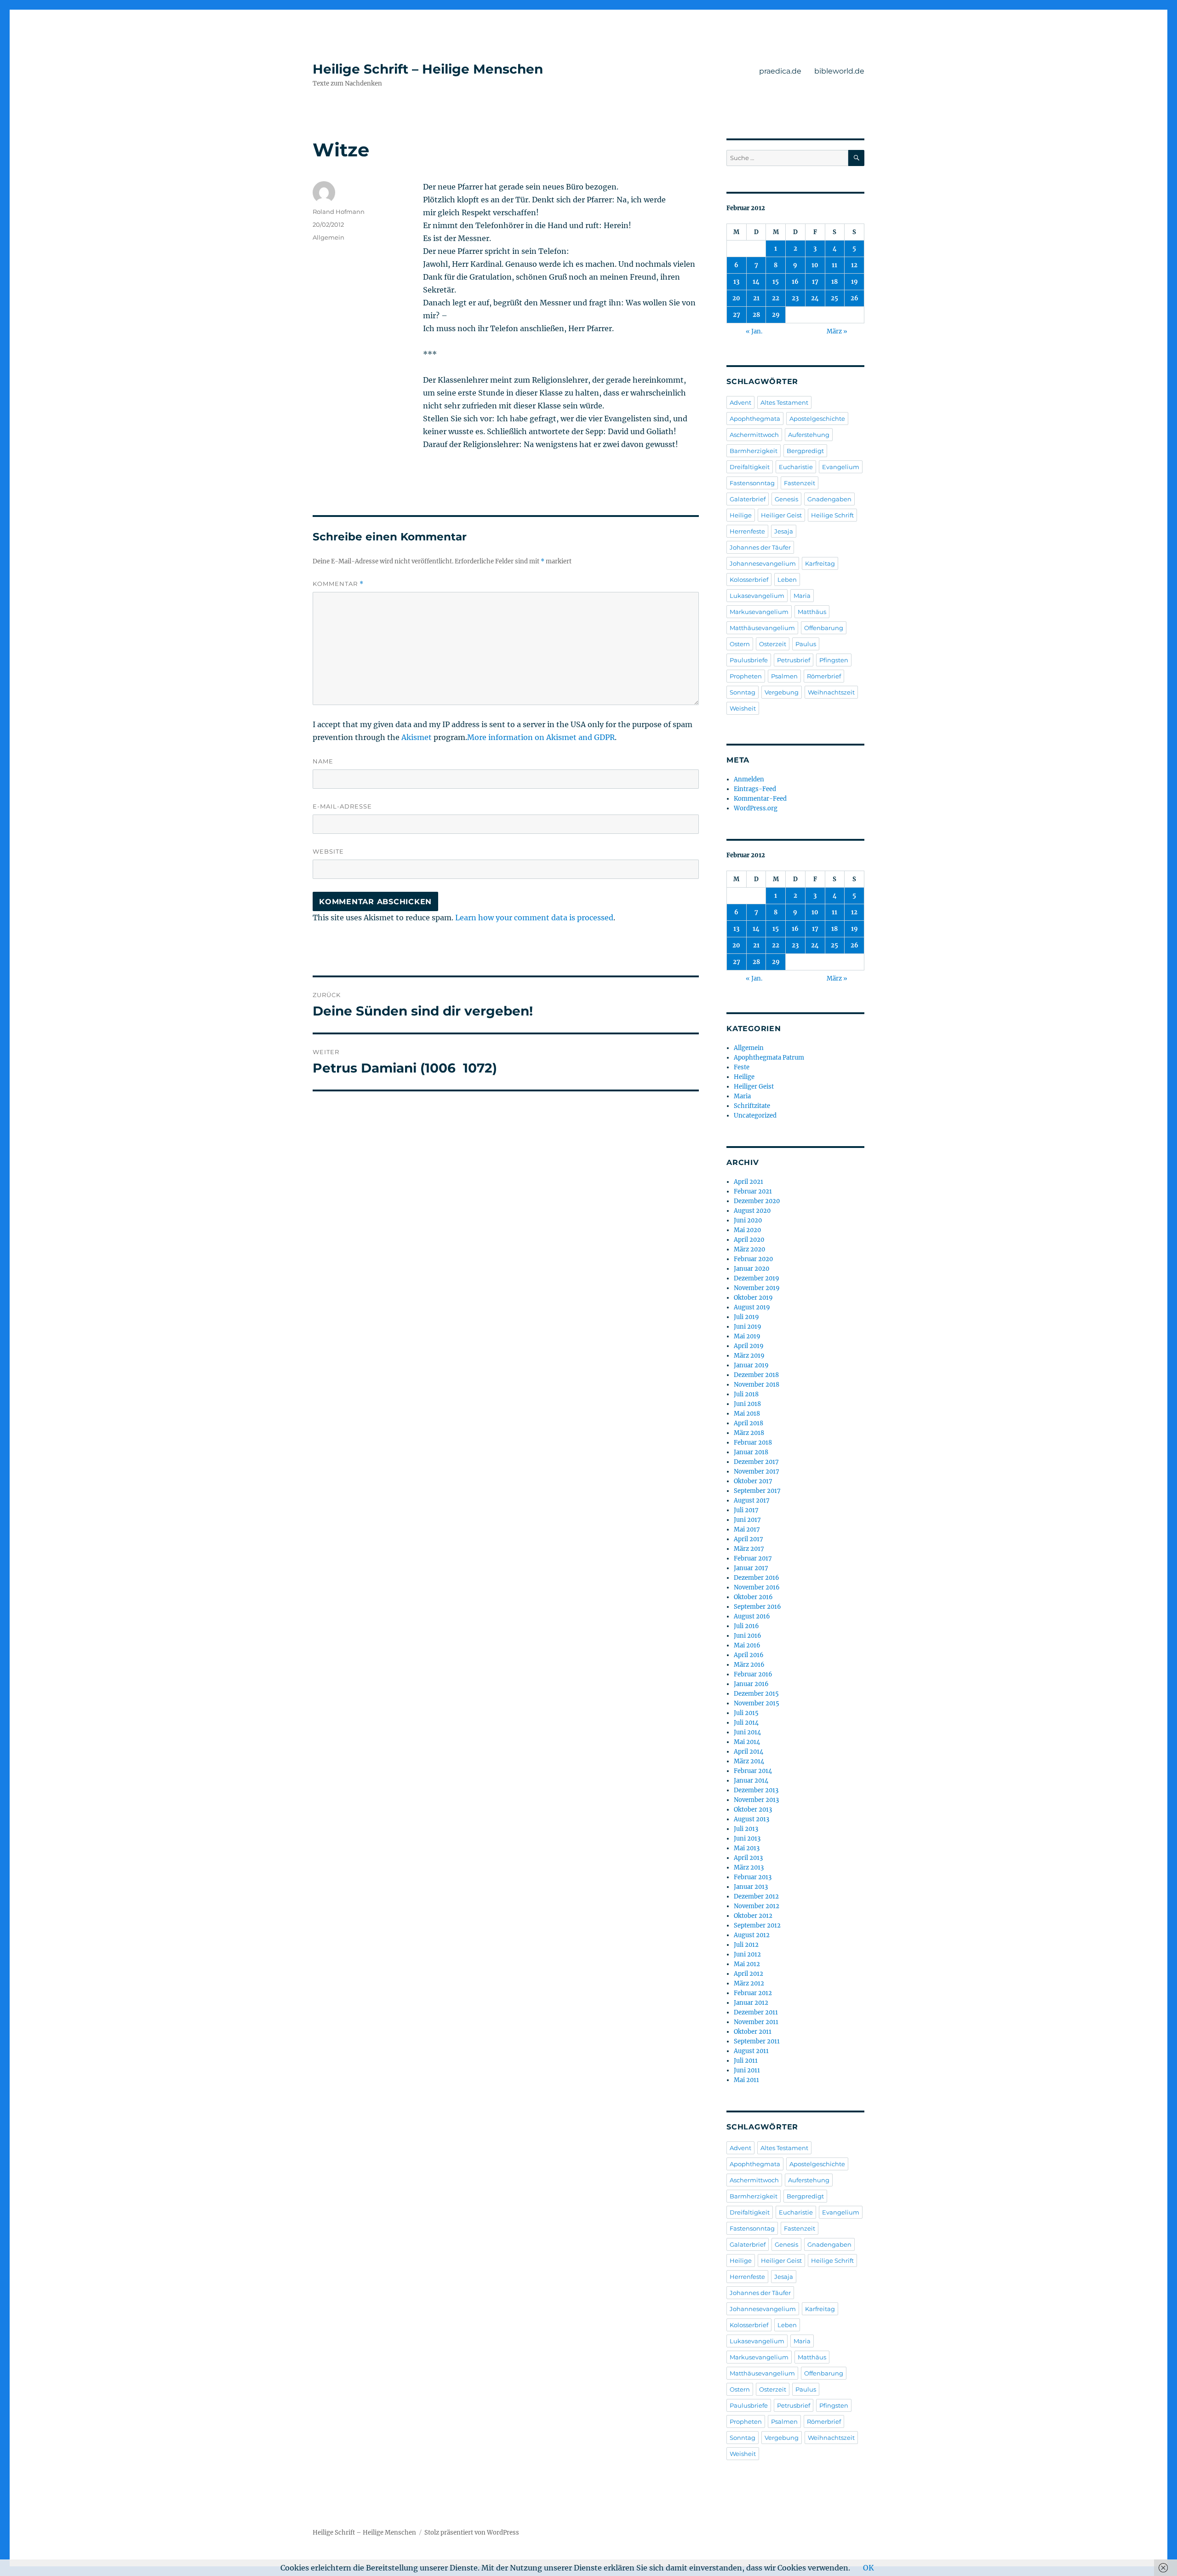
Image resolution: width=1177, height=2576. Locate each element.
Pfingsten (834, 660)
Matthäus (812, 612)
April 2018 (748, 1423)
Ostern (740, 644)
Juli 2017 (746, 1510)
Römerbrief (824, 676)
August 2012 (752, 1935)
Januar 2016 (751, 1684)
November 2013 (756, 1800)
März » (837, 331)
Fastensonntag (752, 483)
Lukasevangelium (757, 596)
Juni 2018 (747, 1404)
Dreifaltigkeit (750, 467)
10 (815, 265)
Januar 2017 (751, 1568)
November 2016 (757, 1587)
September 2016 (757, 1607)
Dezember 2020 (757, 1201)
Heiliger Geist (781, 515)
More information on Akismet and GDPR (541, 737)
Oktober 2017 (753, 1481)
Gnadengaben (829, 499)
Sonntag (743, 692)
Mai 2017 (747, 1529)
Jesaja (784, 531)
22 (776, 298)
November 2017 (757, 1472)
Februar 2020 (753, 1259)
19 (854, 282)
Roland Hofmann (339, 212)
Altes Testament (784, 402)
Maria (802, 596)
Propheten (746, 676)
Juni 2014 (747, 1732)
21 (756, 298)
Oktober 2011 (753, 2032)
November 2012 (757, 1906)
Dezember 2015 (756, 1694)
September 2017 (757, 1491)
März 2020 (749, 1249)
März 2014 (749, 1761)
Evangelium (841, 467)
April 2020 (749, 1240)
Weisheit (743, 708)
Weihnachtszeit (831, 692)
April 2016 (749, 1655)
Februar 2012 (753, 1993)
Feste (742, 1067)
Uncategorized (755, 1116)
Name (323, 761)
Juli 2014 (746, 1723)
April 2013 (748, 1858)
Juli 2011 (746, 2061)
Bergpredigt (805, 451)
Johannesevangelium (763, 563)
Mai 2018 (747, 1414)
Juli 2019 (746, 1317)
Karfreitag (820, 563)
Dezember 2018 (756, 1375)
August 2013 (751, 1819)
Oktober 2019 (753, 1298)
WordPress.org (756, 808)
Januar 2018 (751, 1452)
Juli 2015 (746, 1713)
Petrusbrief (794, 660)
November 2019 (757, 1288)
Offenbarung (824, 628)
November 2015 (757, 1703)
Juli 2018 (746, 1394)
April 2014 (748, 1752)
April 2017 (748, 1539)
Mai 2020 (747, 1230)
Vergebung (782, 692)
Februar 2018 (753, 1443)
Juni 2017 (747, 1520)
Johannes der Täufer (760, 547)
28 (756, 315)
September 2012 (757, 1925)
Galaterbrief (748, 499)
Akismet (417, 737)
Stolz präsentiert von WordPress (472, 2533)
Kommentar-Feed (760, 799)
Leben (787, 579)
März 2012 (749, 1983)
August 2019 (752, 1307)
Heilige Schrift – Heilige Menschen (428, 69)
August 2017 (752, 1500)
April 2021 (748, 1182)
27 (737, 315)
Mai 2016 (747, 1645)
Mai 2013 (747, 1848)
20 (736, 298)
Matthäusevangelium (762, 628)
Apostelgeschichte (817, 419)
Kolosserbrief (749, 579)
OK (868, 2568)
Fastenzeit (800, 483)
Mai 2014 (747, 1742)
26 (854, 298)
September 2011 (757, 2041)
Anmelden (749, 779)
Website (328, 851)
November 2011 (756, 2022)
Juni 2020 (748, 1220)
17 (815, 282)
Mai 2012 (747, 1964)
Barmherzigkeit (754, 451)
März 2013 (749, 1867)
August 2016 (752, 1616)
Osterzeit (773, 644)
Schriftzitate (752, 1106)
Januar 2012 (751, 2003)
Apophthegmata (755, 419)
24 (815, 298)
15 (776, 282)
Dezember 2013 (756, 1790)
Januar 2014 (751, 1781)
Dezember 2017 (756, 1462)
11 (834, 265)
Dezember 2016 (757, 1578)
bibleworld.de (839, 71)
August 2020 (752, 1211)
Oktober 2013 (753, 1810)
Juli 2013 (746, 1829)
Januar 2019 (751, 1365)
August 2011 (751, 2051)
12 (854, 265)
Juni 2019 (748, 1327)
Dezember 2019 (757, 1278)
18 (834, 282)
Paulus (806, 644)
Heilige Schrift (832, 515)
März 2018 (749, 1433)
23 (795, 298)
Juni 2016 (748, 1636)
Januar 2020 (751, 1269)
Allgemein (329, 237)
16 (795, 282)
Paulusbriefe (749, 660)
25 (834, 298)
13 (736, 282)
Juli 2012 (746, 1945)
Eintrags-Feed (755, 789)
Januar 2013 (751, 1887)
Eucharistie (796, 467)
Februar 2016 (753, 1674)
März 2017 (749, 1549)
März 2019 (749, 1356)
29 (776, 315)
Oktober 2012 (753, 1916)
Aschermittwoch (754, 435)
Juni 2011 (747, 2070)
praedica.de (780, 71)
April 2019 (749, 1346)
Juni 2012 (747, 1954)
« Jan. (754, 331)
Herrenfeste (747, 531)
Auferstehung (809, 435)
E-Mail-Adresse (342, 806)
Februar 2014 (753, 1771)
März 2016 (749, 1665)
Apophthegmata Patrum (769, 1058)
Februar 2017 (753, 1558)
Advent (740, 402)
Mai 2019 (747, 1336)
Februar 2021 (753, 1191)
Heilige (741, 515)
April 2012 (748, 1974)
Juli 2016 (746, 1626)
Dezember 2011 (756, 2012)
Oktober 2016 (753, 1597)
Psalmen (784, 676)
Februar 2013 (753, 1877)
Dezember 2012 (756, 1896)
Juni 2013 (747, 1839)
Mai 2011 (746, 2080)
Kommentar (338, 584)
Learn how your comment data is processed (534, 918)
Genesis (786, 499)
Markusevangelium (759, 612)
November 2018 (757, 1385)
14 (756, 282)
